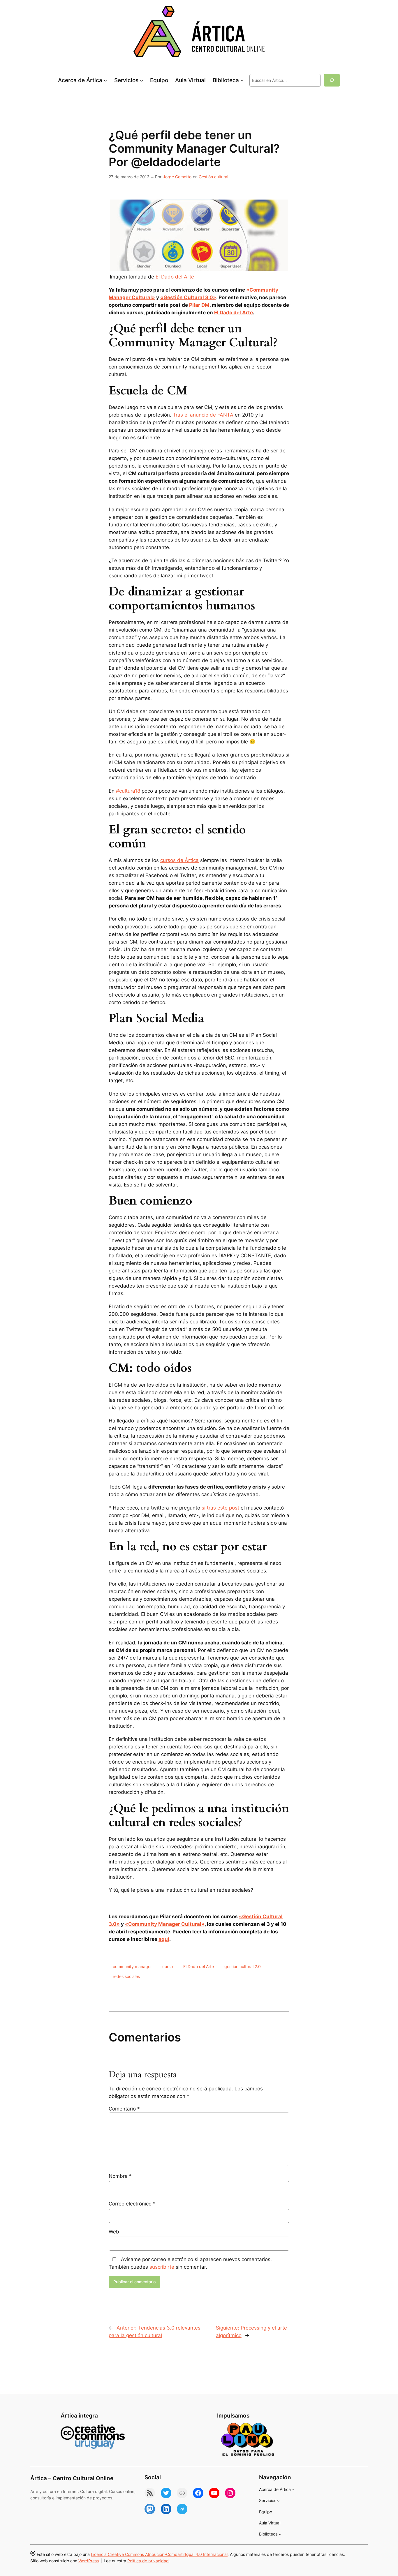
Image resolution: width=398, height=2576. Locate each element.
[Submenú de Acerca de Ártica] (105, 80)
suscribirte (162, 2267)
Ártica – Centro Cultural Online (72, 2478)
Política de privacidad (148, 2561)
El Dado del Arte (175, 277)
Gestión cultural (213, 177)
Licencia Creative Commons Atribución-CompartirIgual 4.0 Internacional (159, 2554)
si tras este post (220, 1508)
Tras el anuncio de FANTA (203, 415)
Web (114, 2232)
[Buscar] (332, 80)
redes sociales (126, 1976)
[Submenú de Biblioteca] (242, 80)
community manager (132, 1966)
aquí (164, 1939)
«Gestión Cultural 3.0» (188, 297)
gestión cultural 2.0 (243, 1966)
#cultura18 (128, 791)
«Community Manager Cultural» (165, 1924)
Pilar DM (199, 305)
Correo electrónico (132, 2204)
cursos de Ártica (179, 860)
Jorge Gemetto (177, 177)
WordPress (89, 2561)
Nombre (120, 2176)
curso (168, 1966)
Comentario (124, 2109)
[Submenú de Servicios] (142, 80)
